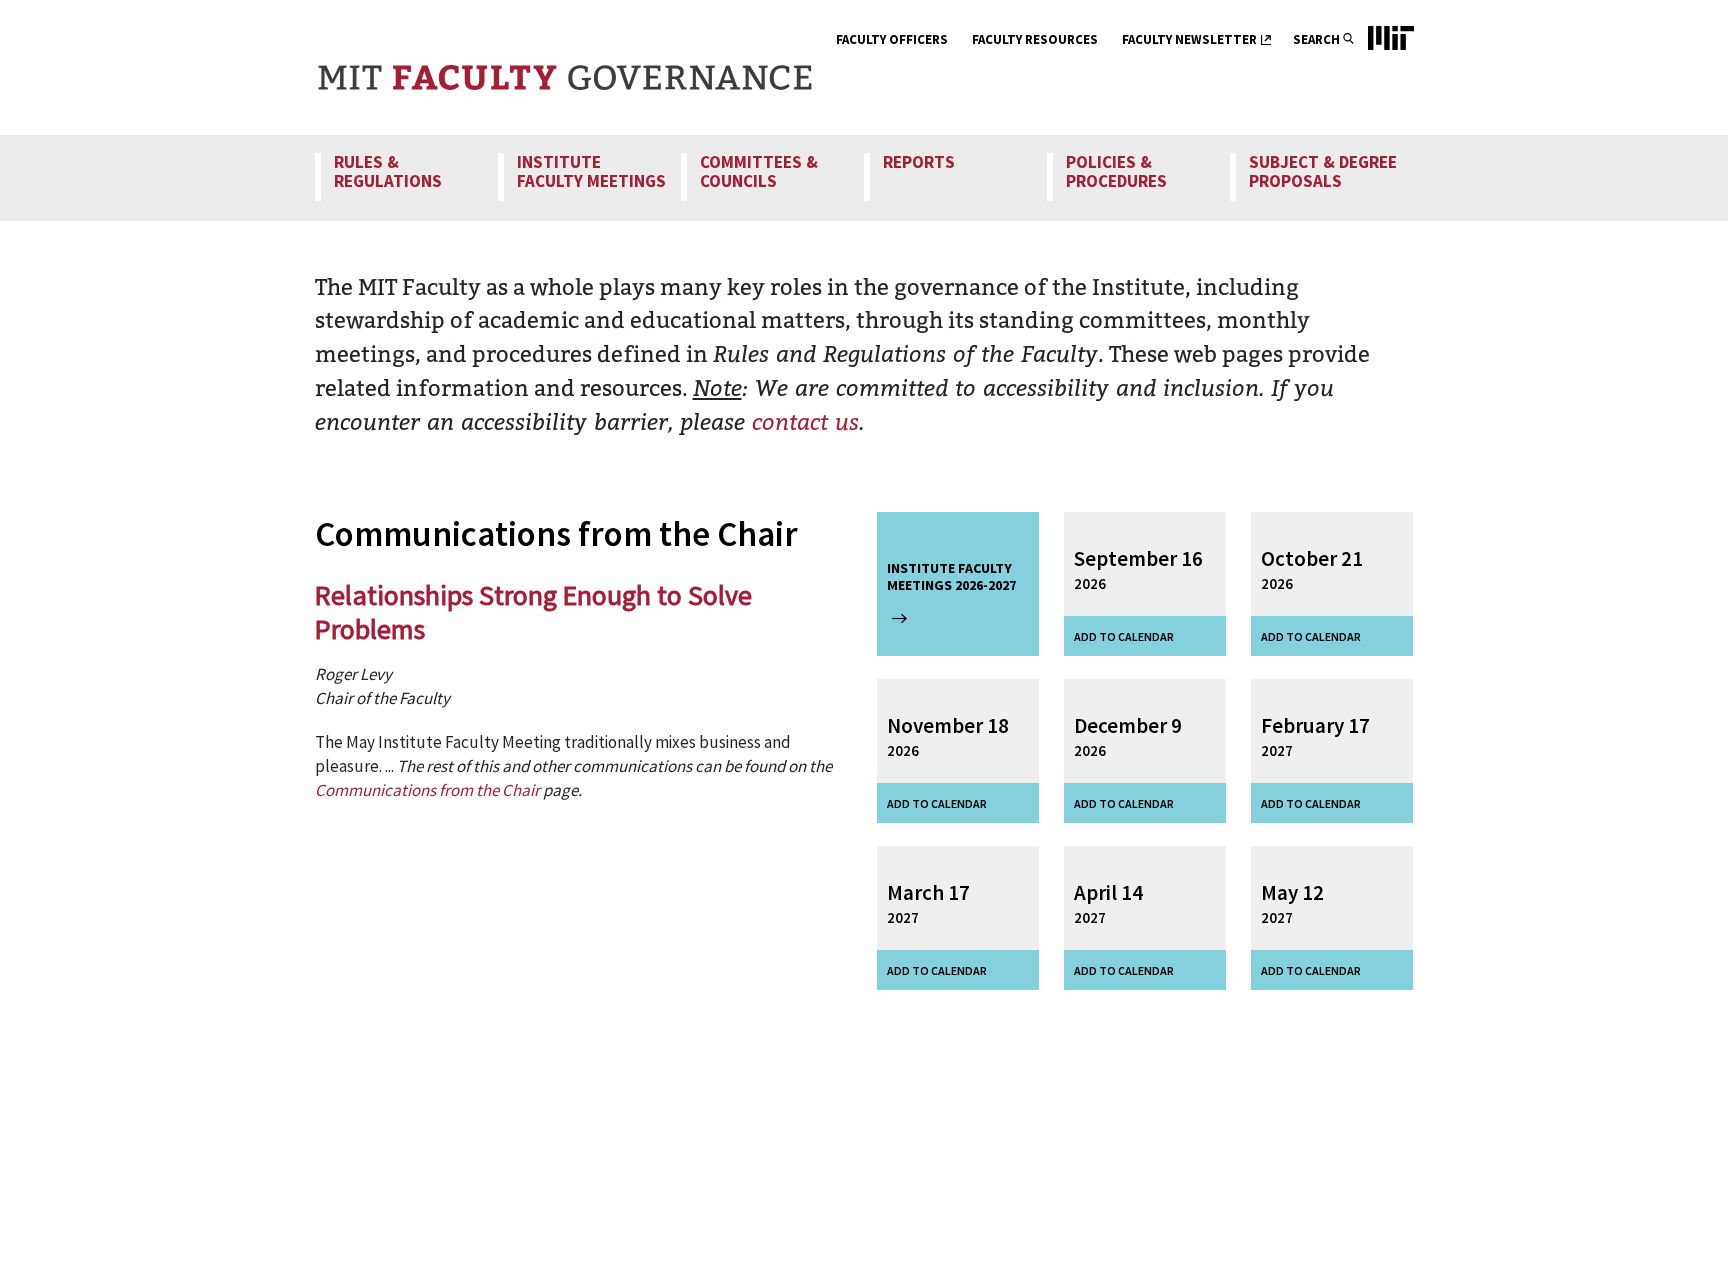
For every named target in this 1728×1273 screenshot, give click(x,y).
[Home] (565, 67)
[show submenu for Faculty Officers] (960, 41)
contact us (805, 421)
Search (1316, 39)
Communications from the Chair (427, 790)
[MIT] (1381, 67)
